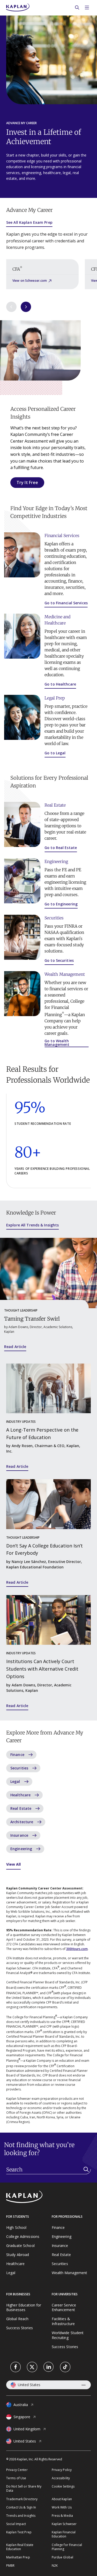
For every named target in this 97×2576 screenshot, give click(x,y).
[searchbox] (48, 2170)
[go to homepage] (48, 2197)
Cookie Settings (63, 2486)
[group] (42, 274)
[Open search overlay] (77, 8)
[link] (16, 2367)
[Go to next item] (26, 307)
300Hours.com (77, 1949)
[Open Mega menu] (87, 8)
